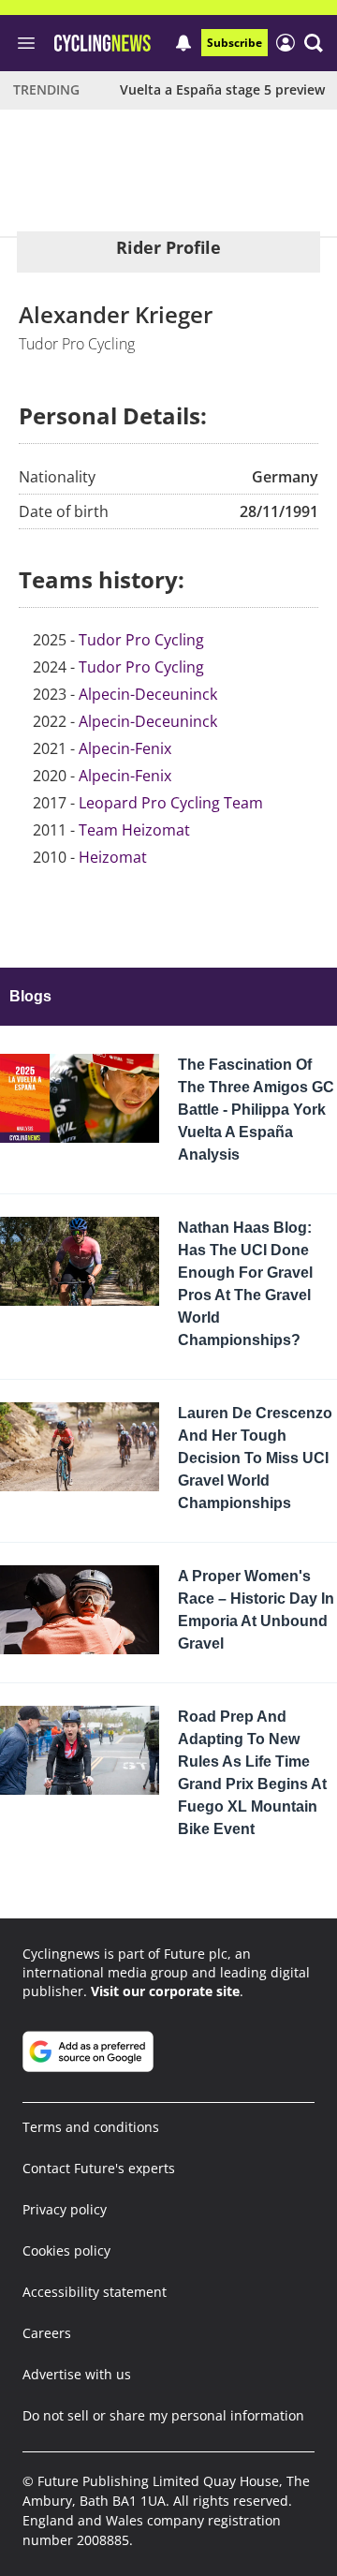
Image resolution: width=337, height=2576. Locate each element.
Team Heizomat (134, 830)
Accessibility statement (95, 2292)
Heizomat (113, 857)
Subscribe (234, 43)
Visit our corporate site (165, 1991)
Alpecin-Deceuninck (148, 694)
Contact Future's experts (99, 2168)
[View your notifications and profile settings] (183, 43)
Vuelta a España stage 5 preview (222, 89)
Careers (47, 2333)
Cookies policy (66, 2250)
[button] (314, 43)
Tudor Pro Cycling (141, 640)
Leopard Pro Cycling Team (171, 803)
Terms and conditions (91, 2127)
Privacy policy (65, 2209)
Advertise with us (77, 2374)
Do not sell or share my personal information (163, 2415)
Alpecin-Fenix (125, 748)
